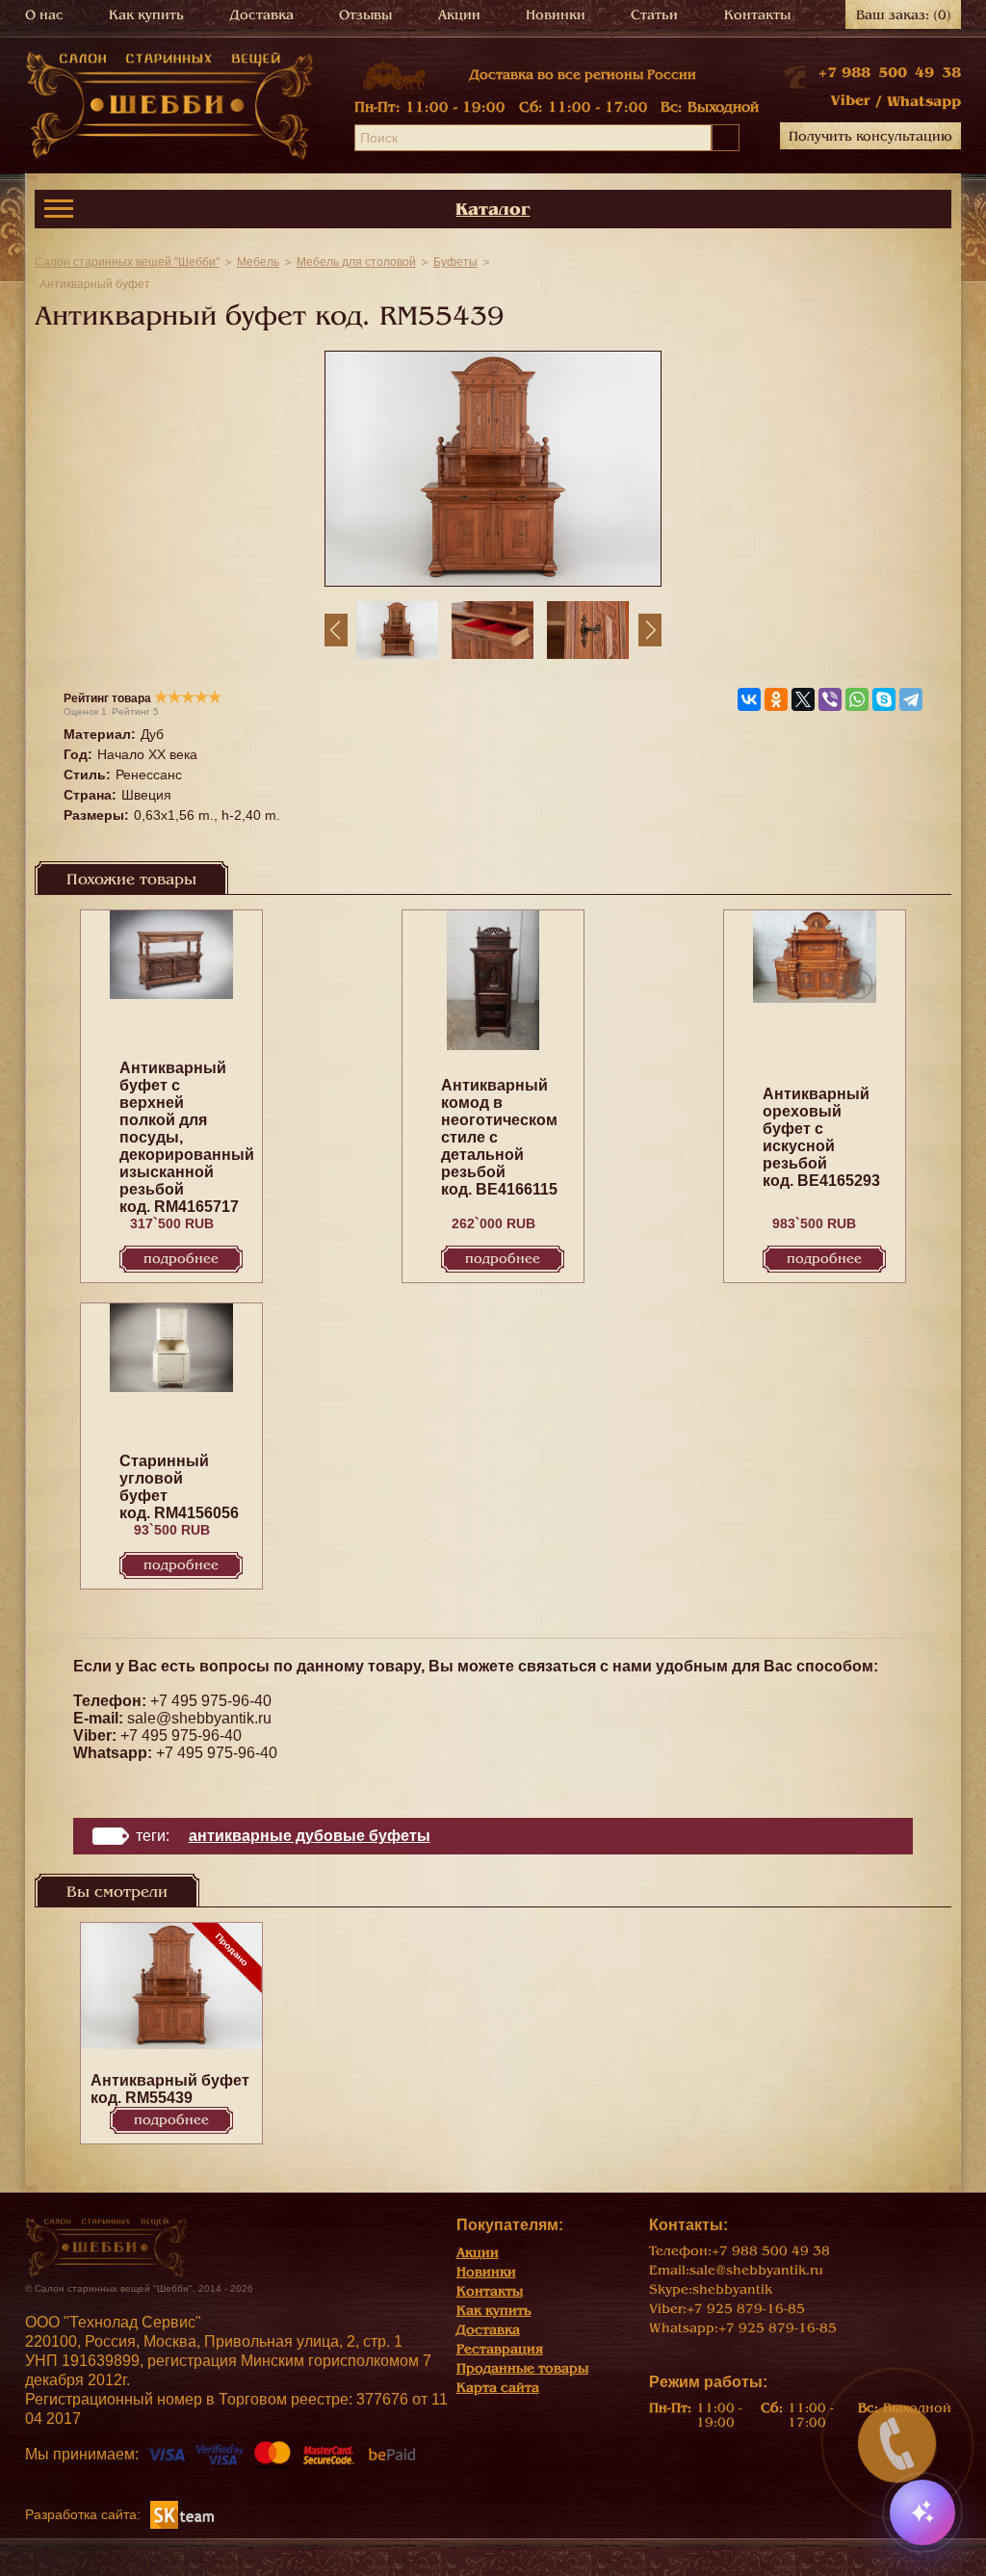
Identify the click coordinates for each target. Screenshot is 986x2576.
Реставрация (500, 2349)
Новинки (556, 15)
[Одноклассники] (776, 699)
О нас (44, 15)
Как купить (146, 15)
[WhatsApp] (857, 699)
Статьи (654, 15)
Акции (459, 15)
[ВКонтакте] (749, 699)
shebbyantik (732, 2289)
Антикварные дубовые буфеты (310, 1836)
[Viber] (830, 699)
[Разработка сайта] (182, 2514)
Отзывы (365, 15)
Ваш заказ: (904, 15)
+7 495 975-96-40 (211, 1701)
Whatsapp (924, 101)
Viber (850, 100)
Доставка (262, 15)
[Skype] (884, 699)
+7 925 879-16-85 (746, 2309)
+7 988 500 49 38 (890, 72)
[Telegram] (911, 699)
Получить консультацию (870, 136)
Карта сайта (498, 2388)
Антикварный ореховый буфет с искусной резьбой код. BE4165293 (821, 1137)
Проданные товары (522, 2368)
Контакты (757, 15)
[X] (803, 699)
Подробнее (181, 1259)
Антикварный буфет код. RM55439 (170, 2089)
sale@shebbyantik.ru (199, 1718)
